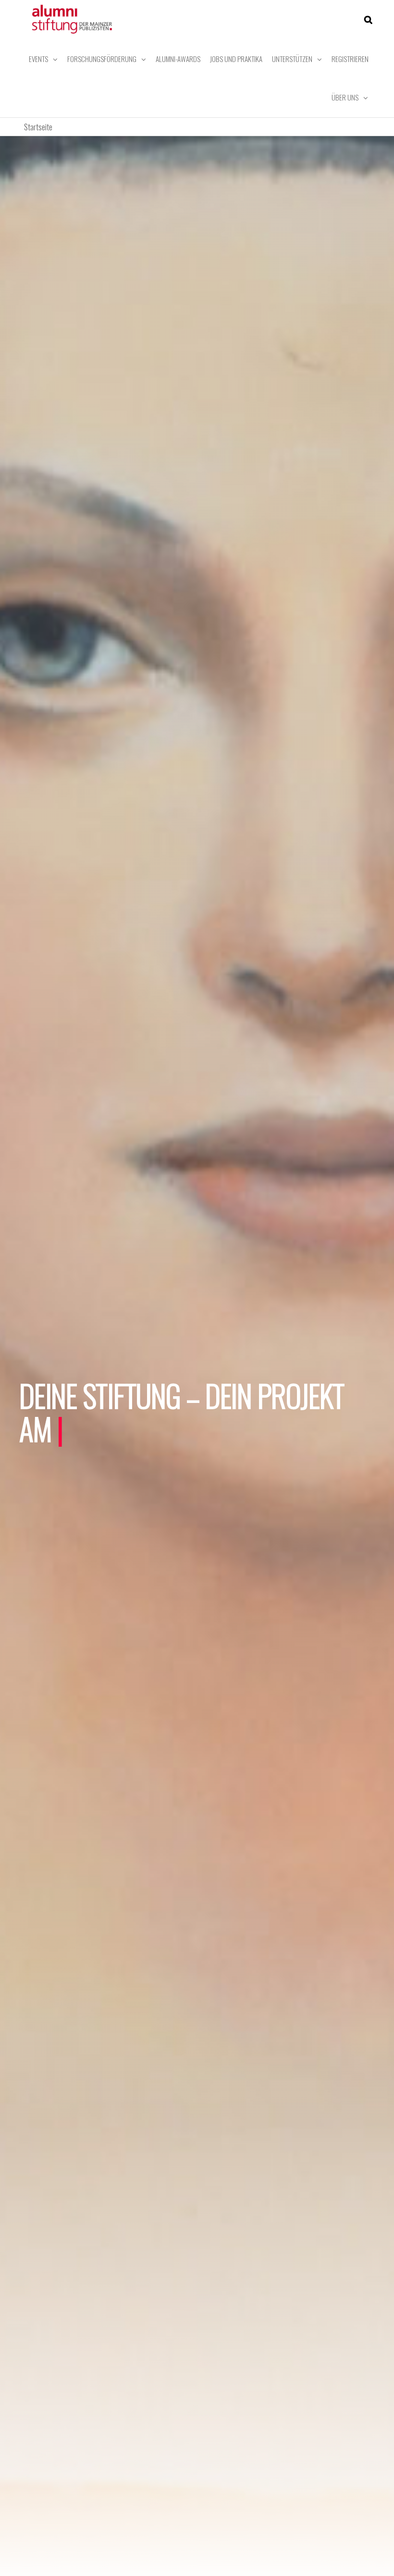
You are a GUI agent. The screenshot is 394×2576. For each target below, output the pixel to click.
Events (38, 59)
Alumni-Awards (178, 59)
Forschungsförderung (102, 59)
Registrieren (350, 59)
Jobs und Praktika (236, 59)
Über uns (345, 97)
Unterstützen (292, 59)
